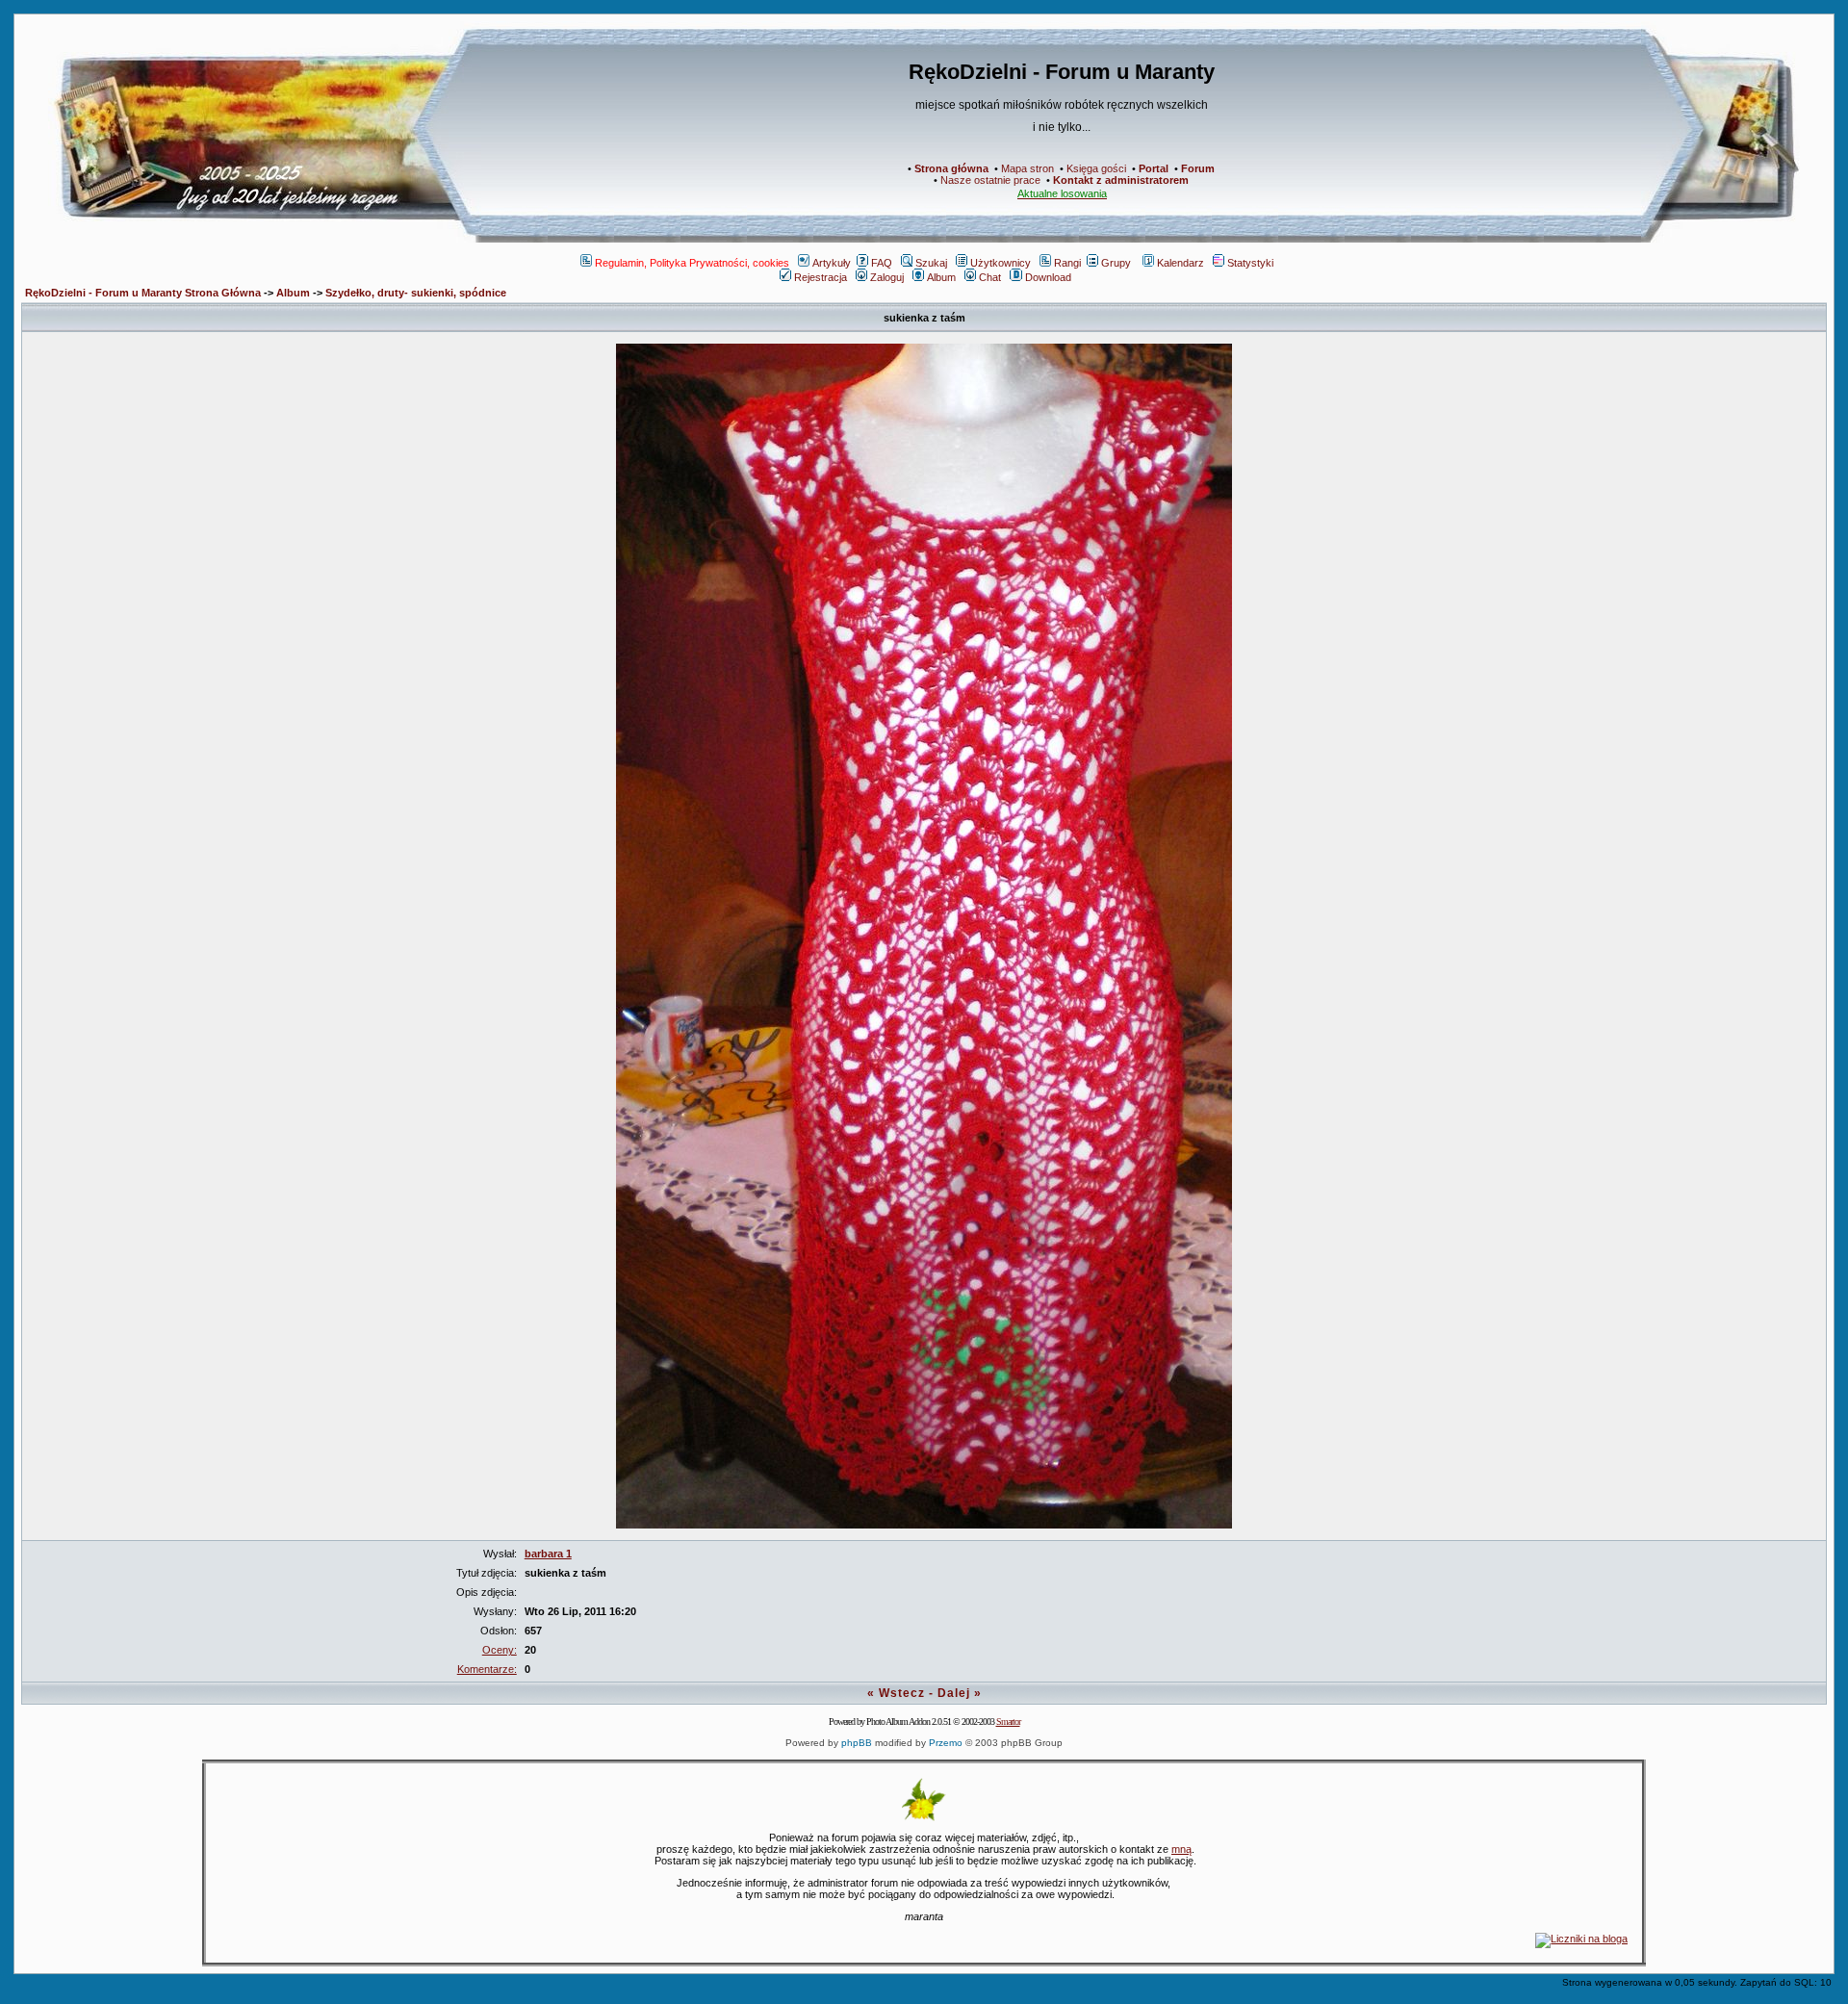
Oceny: (500, 1650)
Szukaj (931, 263)
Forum (1198, 168)
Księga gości (1096, 168)
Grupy (1116, 263)
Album (941, 277)
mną (1181, 1849)
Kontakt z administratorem (1121, 180)
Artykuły (832, 263)
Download (1048, 277)
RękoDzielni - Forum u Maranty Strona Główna (143, 293)
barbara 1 (548, 1554)
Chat (990, 277)
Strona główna (951, 168)
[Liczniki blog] (1581, 1939)
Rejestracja (821, 277)
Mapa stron (1027, 168)
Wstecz (902, 1693)
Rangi (1067, 263)
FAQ (882, 263)
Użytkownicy (1001, 263)
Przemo (946, 1743)
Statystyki (1250, 263)
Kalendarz (1181, 263)
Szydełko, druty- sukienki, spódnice (416, 293)
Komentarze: (487, 1669)
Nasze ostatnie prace (990, 180)
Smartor (1008, 1721)
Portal (1154, 168)
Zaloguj (887, 277)
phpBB (857, 1743)
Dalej (954, 1693)
